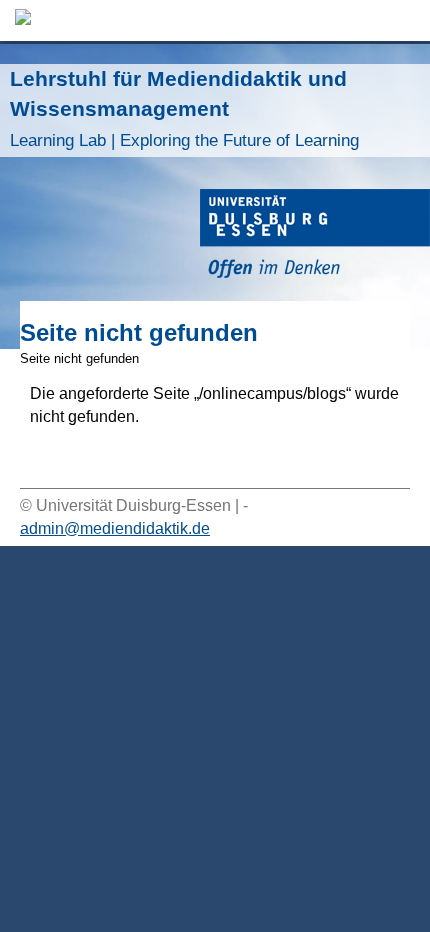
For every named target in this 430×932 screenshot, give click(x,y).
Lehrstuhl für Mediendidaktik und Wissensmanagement (184, 108)
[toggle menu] (405, 20)
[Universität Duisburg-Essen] (315, 236)
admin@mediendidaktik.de (115, 528)
